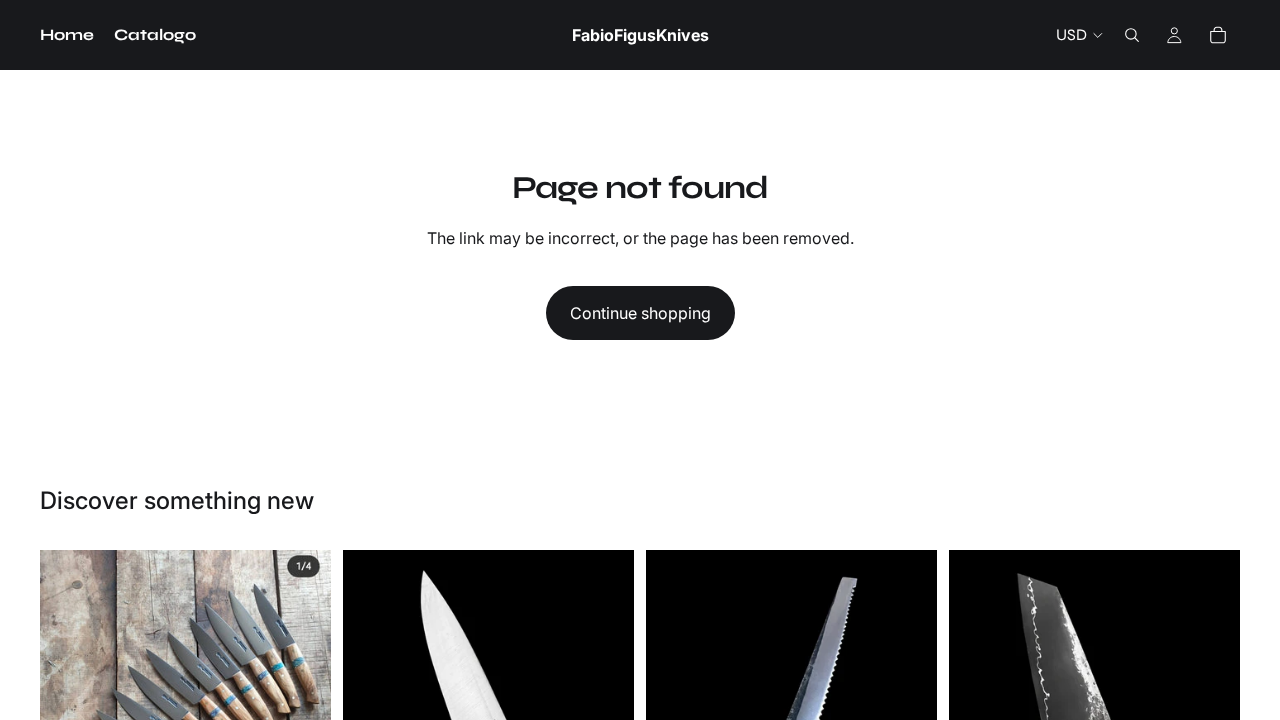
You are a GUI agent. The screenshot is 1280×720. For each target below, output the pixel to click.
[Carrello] (1218, 35)
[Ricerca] (1132, 35)
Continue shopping (640, 313)
